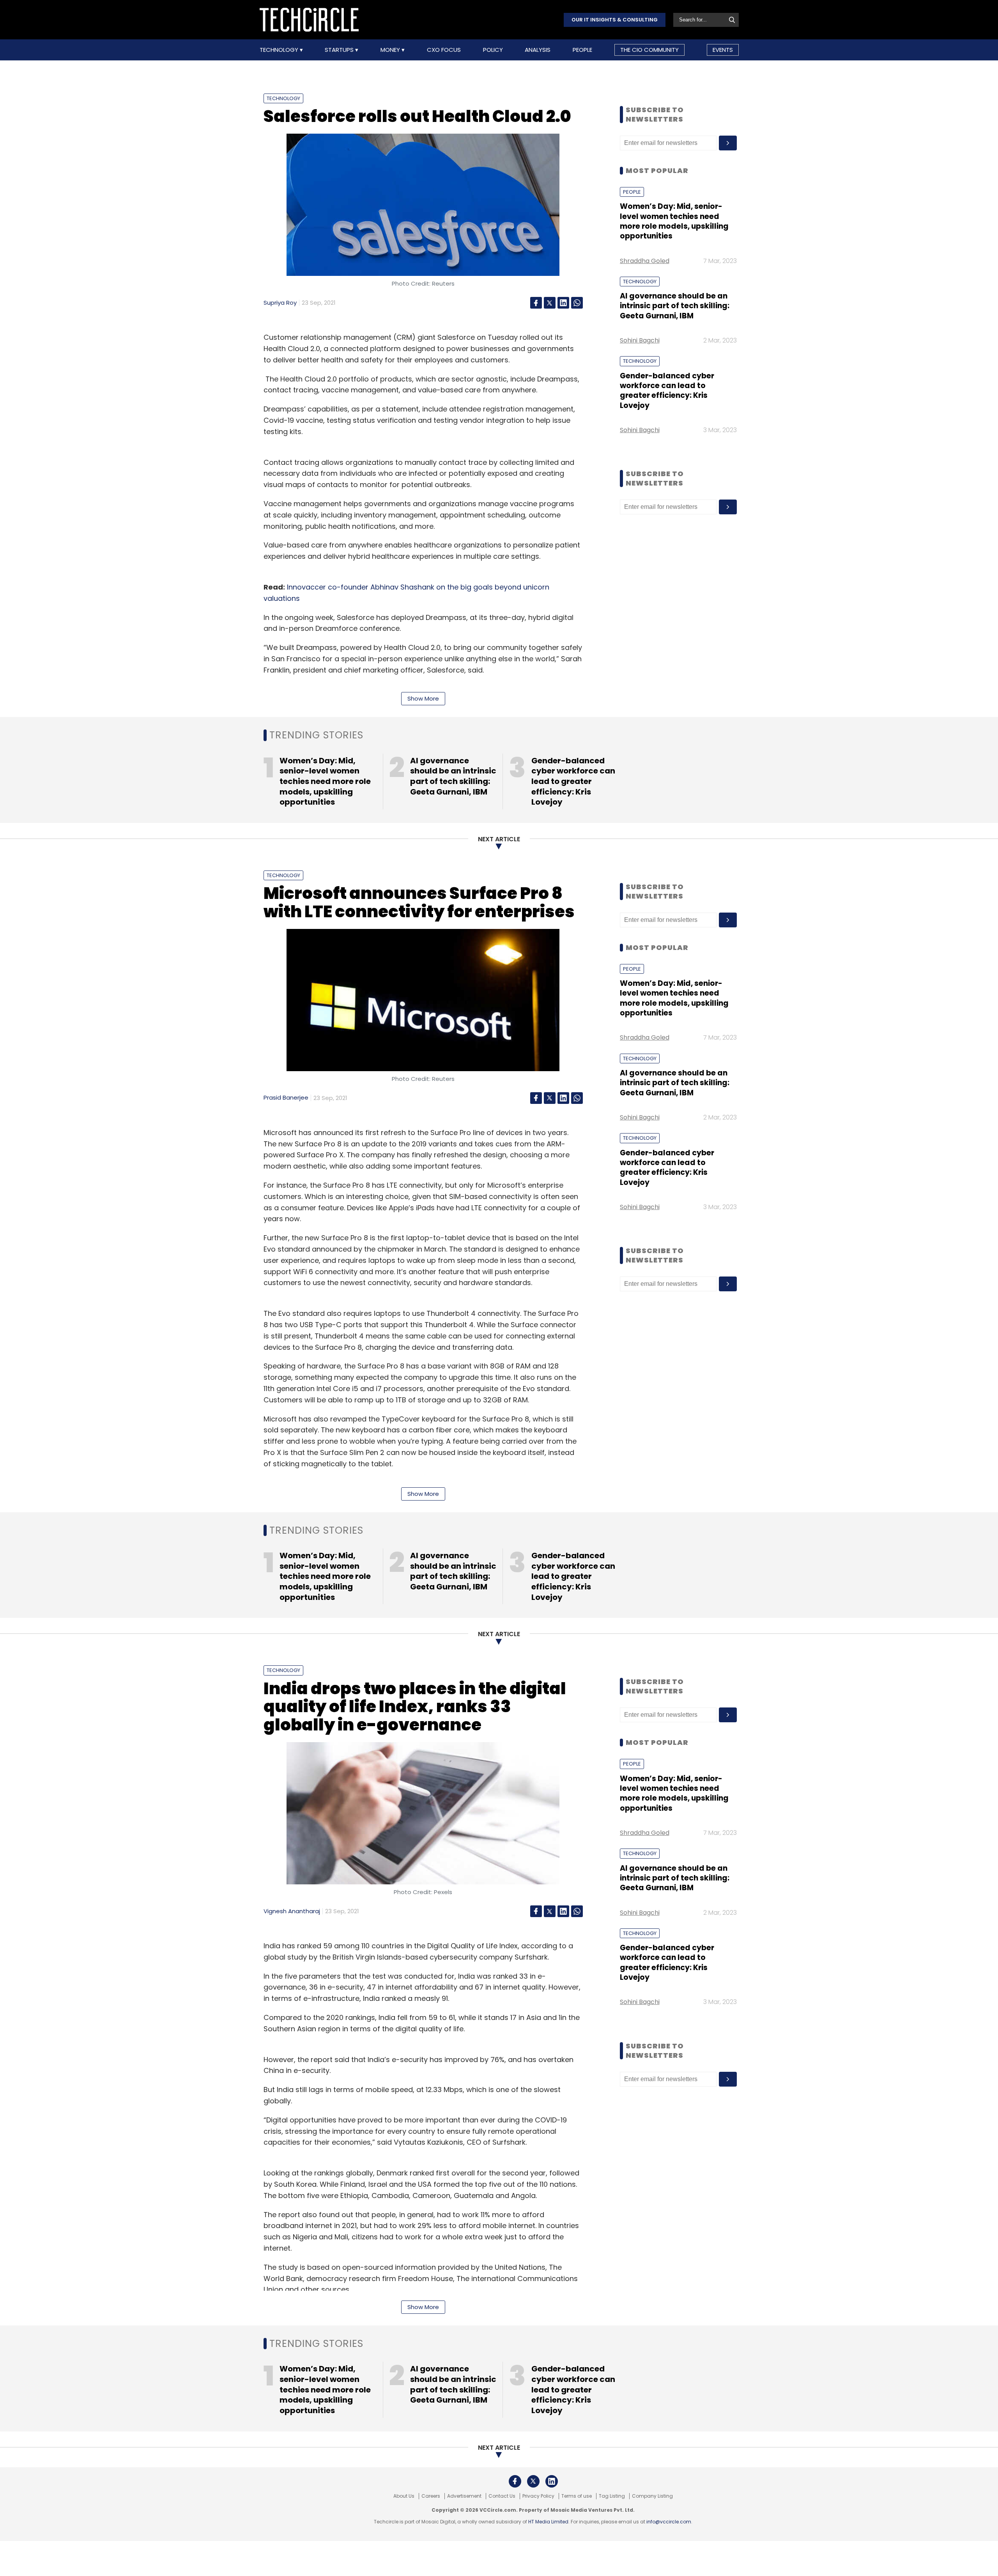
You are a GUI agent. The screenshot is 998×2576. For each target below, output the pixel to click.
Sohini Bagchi (640, 340)
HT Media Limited (548, 2522)
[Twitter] (550, 303)
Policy (493, 50)
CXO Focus (444, 50)
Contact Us (502, 2496)
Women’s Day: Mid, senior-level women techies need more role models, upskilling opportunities (674, 221)
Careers (431, 2496)
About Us (404, 2496)
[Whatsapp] (577, 303)
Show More (423, 698)
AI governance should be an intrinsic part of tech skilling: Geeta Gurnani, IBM (675, 306)
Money (391, 50)
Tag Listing (612, 2496)
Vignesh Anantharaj (292, 1911)
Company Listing (652, 2496)
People (582, 50)
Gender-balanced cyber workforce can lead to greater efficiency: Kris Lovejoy (667, 391)
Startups (340, 50)
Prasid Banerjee (286, 1097)
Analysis (538, 50)
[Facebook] (536, 303)
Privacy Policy (538, 2496)
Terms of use (577, 2496)
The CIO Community (649, 50)
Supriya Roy (280, 303)
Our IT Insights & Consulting (615, 20)
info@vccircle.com (669, 2522)
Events (723, 50)
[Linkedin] (563, 303)
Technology (280, 50)
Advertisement (464, 2496)
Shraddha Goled (645, 261)
